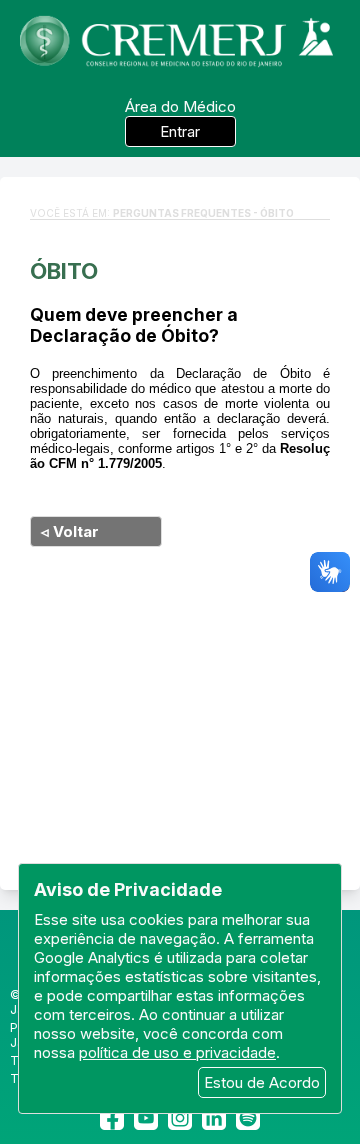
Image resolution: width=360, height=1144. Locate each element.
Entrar (180, 131)
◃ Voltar (70, 531)
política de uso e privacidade (177, 1052)
